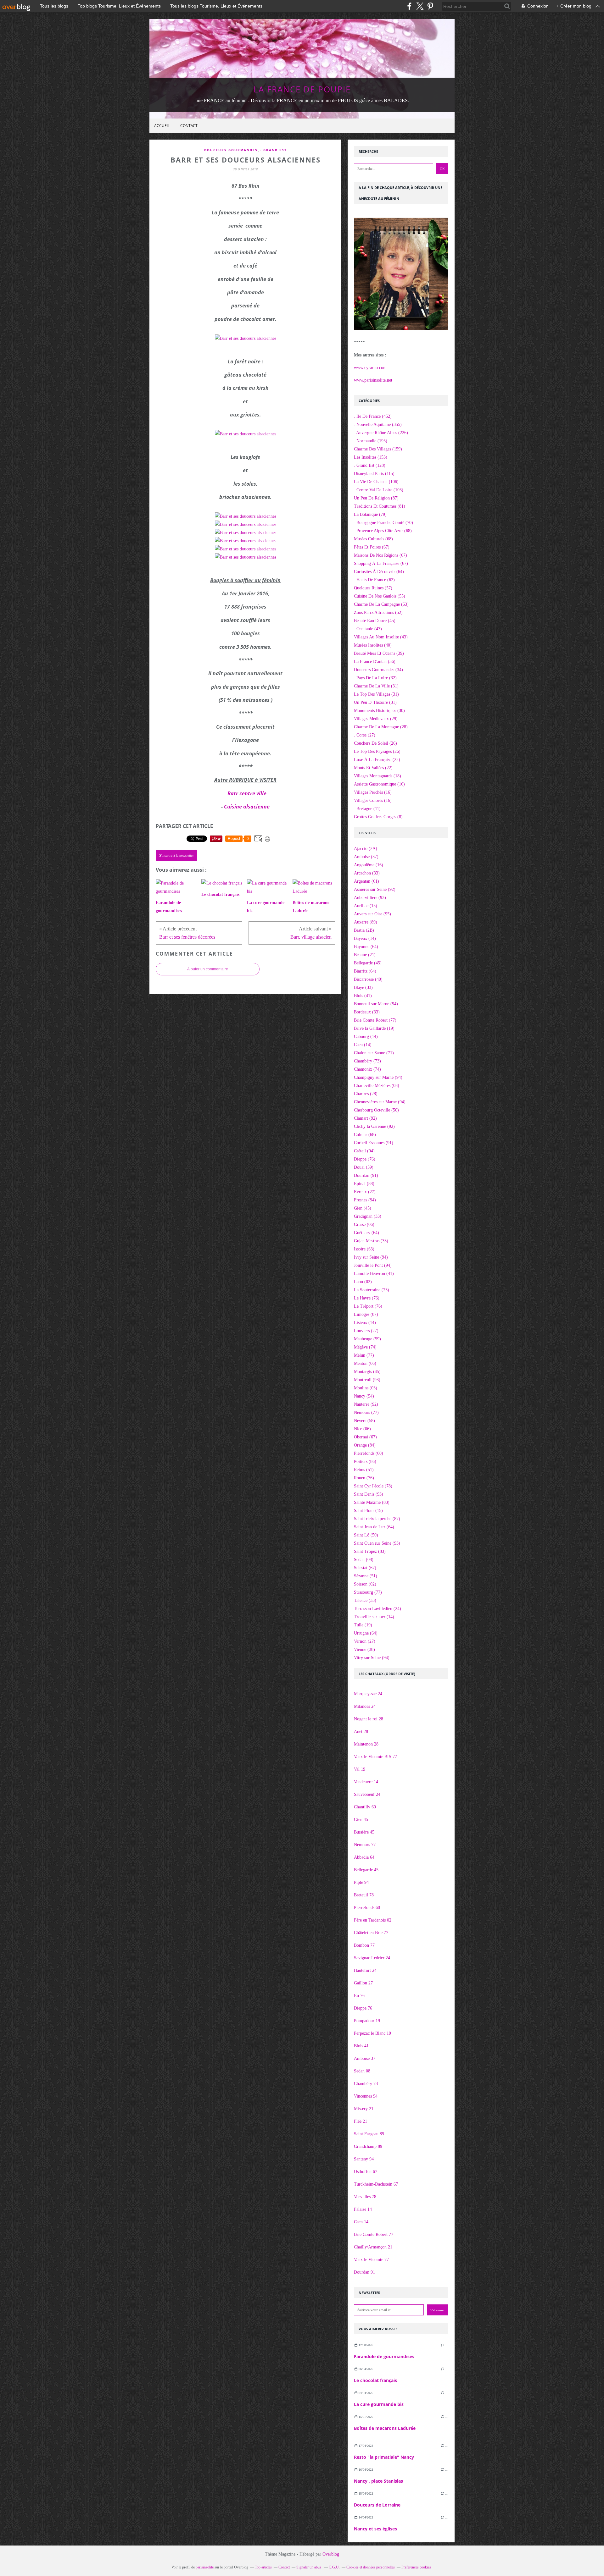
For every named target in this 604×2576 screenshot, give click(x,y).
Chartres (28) (366, 1094)
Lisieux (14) (365, 1323)
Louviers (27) (366, 1331)
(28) (381, 727)
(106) (376, 482)
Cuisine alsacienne (247, 807)
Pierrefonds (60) (369, 1453)
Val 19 (360, 1769)
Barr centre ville (247, 793)
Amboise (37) (366, 857)
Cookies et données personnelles (371, 2567)
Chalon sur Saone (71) (374, 1053)
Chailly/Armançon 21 (373, 2247)
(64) (379, 572)
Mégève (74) (365, 1347)
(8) (378, 817)
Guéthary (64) (366, 1233)
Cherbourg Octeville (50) (376, 1110)
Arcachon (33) (367, 873)
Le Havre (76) (367, 1298)
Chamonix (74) (367, 1069)
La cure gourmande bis (379, 2404)
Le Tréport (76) (368, 1306)
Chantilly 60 (365, 1807)
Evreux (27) (365, 1192)
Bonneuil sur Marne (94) (376, 1004)
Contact (189, 126)
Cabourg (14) (366, 1037)
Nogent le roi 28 (369, 1719)
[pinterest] (430, 6)
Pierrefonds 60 (367, 1908)
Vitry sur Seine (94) (372, 1658)
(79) (370, 514)
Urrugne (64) (366, 1633)
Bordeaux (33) (367, 1012)
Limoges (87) (366, 1314)
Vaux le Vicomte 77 (371, 2260)
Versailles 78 (365, 2197)
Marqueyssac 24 (368, 1694)
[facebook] (409, 6)
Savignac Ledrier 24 (372, 1958)
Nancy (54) (364, 1396)
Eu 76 (359, 1996)
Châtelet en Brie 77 (371, 1933)
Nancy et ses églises (375, 2529)
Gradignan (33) (368, 1216)
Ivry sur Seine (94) (371, 1257)
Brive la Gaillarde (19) (374, 1028)
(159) (378, 449)
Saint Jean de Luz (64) (374, 1527)
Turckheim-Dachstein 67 (376, 2184)
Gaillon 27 (363, 1983)
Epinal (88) (364, 1184)
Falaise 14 (363, 2209)
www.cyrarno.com (370, 368)
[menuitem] (162, 126)
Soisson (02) (365, 1584)
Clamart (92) (365, 1118)
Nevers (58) (364, 1421)
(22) (377, 760)
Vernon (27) (365, 1641)
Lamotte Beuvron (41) (374, 1274)
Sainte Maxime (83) (372, 1502)
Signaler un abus (309, 2567)
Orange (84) (365, 1445)
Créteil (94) (364, 1151)
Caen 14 (361, 2222)
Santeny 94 (364, 2159)
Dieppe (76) (365, 1159)
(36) (375, 662)
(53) (381, 604)
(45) (375, 621)
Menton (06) (365, 1363)
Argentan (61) (366, 881)
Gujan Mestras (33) (371, 1241)
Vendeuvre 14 (366, 1782)
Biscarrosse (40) (368, 979)
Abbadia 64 (364, 1857)
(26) (375, 743)
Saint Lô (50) (366, 1535)
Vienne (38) (364, 1649)
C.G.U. (334, 2567)
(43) (368, 629)
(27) (365, 735)
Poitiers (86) (365, 1462)
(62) (374, 580)
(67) (372, 547)
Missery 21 (364, 2109)
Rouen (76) (364, 1478)
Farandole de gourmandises (384, 2356)
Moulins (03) (366, 1388)
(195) (371, 441)
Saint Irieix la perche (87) (377, 1519)
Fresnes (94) (365, 1200)
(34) (378, 670)
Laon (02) (363, 1282)
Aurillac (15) (366, 906)
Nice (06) (362, 1429)
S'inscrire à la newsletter (176, 855)
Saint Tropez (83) (370, 1551)
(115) (374, 474)
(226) (381, 433)
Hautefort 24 (365, 1970)
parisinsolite (205, 2567)
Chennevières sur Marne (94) (380, 1102)
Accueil (162, 126)
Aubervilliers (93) (370, 898)
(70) (383, 523)
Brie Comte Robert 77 (374, 2234)
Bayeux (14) (365, 938)
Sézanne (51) (366, 1576)
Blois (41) (363, 996)
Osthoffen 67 (366, 2172)
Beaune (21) (365, 955)
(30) (379, 711)
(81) (380, 506)
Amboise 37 (365, 2058)
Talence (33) (365, 1600)
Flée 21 (361, 2121)
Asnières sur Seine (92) (375, 889)
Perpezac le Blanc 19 (372, 2033)
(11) (367, 809)
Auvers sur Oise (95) (372, 914)
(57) (373, 588)
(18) (377, 776)
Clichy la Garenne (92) (374, 1126)
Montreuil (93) (367, 1380)
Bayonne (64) (366, 947)
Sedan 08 (362, 2071)
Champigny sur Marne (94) (378, 1077)
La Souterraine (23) (372, 1290)
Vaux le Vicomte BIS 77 (375, 1757)
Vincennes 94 (366, 2096)
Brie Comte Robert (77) (375, 1020)
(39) (379, 653)
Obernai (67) (365, 1437)
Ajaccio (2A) (366, 849)
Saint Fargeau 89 (369, 2134)
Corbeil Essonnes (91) (374, 1143)
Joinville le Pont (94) (373, 1265)
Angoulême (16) (369, 865)
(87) (376, 498)
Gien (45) (363, 1208)
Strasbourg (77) (368, 1592)
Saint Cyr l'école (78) (373, 1486)
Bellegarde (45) (368, 963)
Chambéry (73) (367, 1061)
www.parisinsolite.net (373, 380)
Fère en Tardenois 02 (373, 1920)
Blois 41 (361, 2046)
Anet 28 (361, 1732)
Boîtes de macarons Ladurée (385, 2428)
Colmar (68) (365, 1135)
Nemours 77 (365, 1845)
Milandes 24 (365, 1706)
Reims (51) (364, 1470)
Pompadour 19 (367, 2021)
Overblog (331, 2554)
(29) (376, 719)
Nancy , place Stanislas (378, 2481)
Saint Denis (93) (369, 1494)
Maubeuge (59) (367, 1339)
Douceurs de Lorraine (377, 2505)
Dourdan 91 (364, 2272)
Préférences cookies (416, 2567)
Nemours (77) (366, 1412)
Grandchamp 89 (368, 2146)
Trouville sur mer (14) (374, 1617)
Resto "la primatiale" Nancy (384, 2457)
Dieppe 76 (363, 2008)
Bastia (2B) (364, 930)
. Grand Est (274, 150)
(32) (375, 678)
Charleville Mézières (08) (377, 1086)
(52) (378, 612)
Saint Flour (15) (368, 1511)
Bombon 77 (364, 1945)
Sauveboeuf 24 (367, 1794)
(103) (379, 490)
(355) (378, 425)
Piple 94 (361, 1882)
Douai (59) (364, 1167)
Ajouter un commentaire (208, 969)
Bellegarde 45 (366, 1870)
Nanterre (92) (366, 1404)
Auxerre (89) (366, 922)
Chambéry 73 (366, 2084)
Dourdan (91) (366, 1175)
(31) (376, 686)
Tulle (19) (363, 1625)
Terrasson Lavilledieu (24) (377, 1609)
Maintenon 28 (366, 1744)
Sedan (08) (364, 1560)
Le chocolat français (375, 2380)
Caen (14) (363, 1045)
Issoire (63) (364, 1249)
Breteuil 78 (364, 1895)
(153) (371, 457)
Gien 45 (361, 1820)
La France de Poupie (302, 89)
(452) (373, 416)
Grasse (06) (364, 1225)
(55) (380, 596)
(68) (383, 531)
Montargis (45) (367, 1372)
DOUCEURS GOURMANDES (231, 150)
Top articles (263, 2567)
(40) (373, 645)
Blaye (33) (363, 987)
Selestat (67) (365, 1568)
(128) (370, 465)
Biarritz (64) (365, 971)
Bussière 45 (364, 1832)
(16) (379, 784)
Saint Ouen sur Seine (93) (377, 1543)
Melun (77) (364, 1355)
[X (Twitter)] (420, 6)
